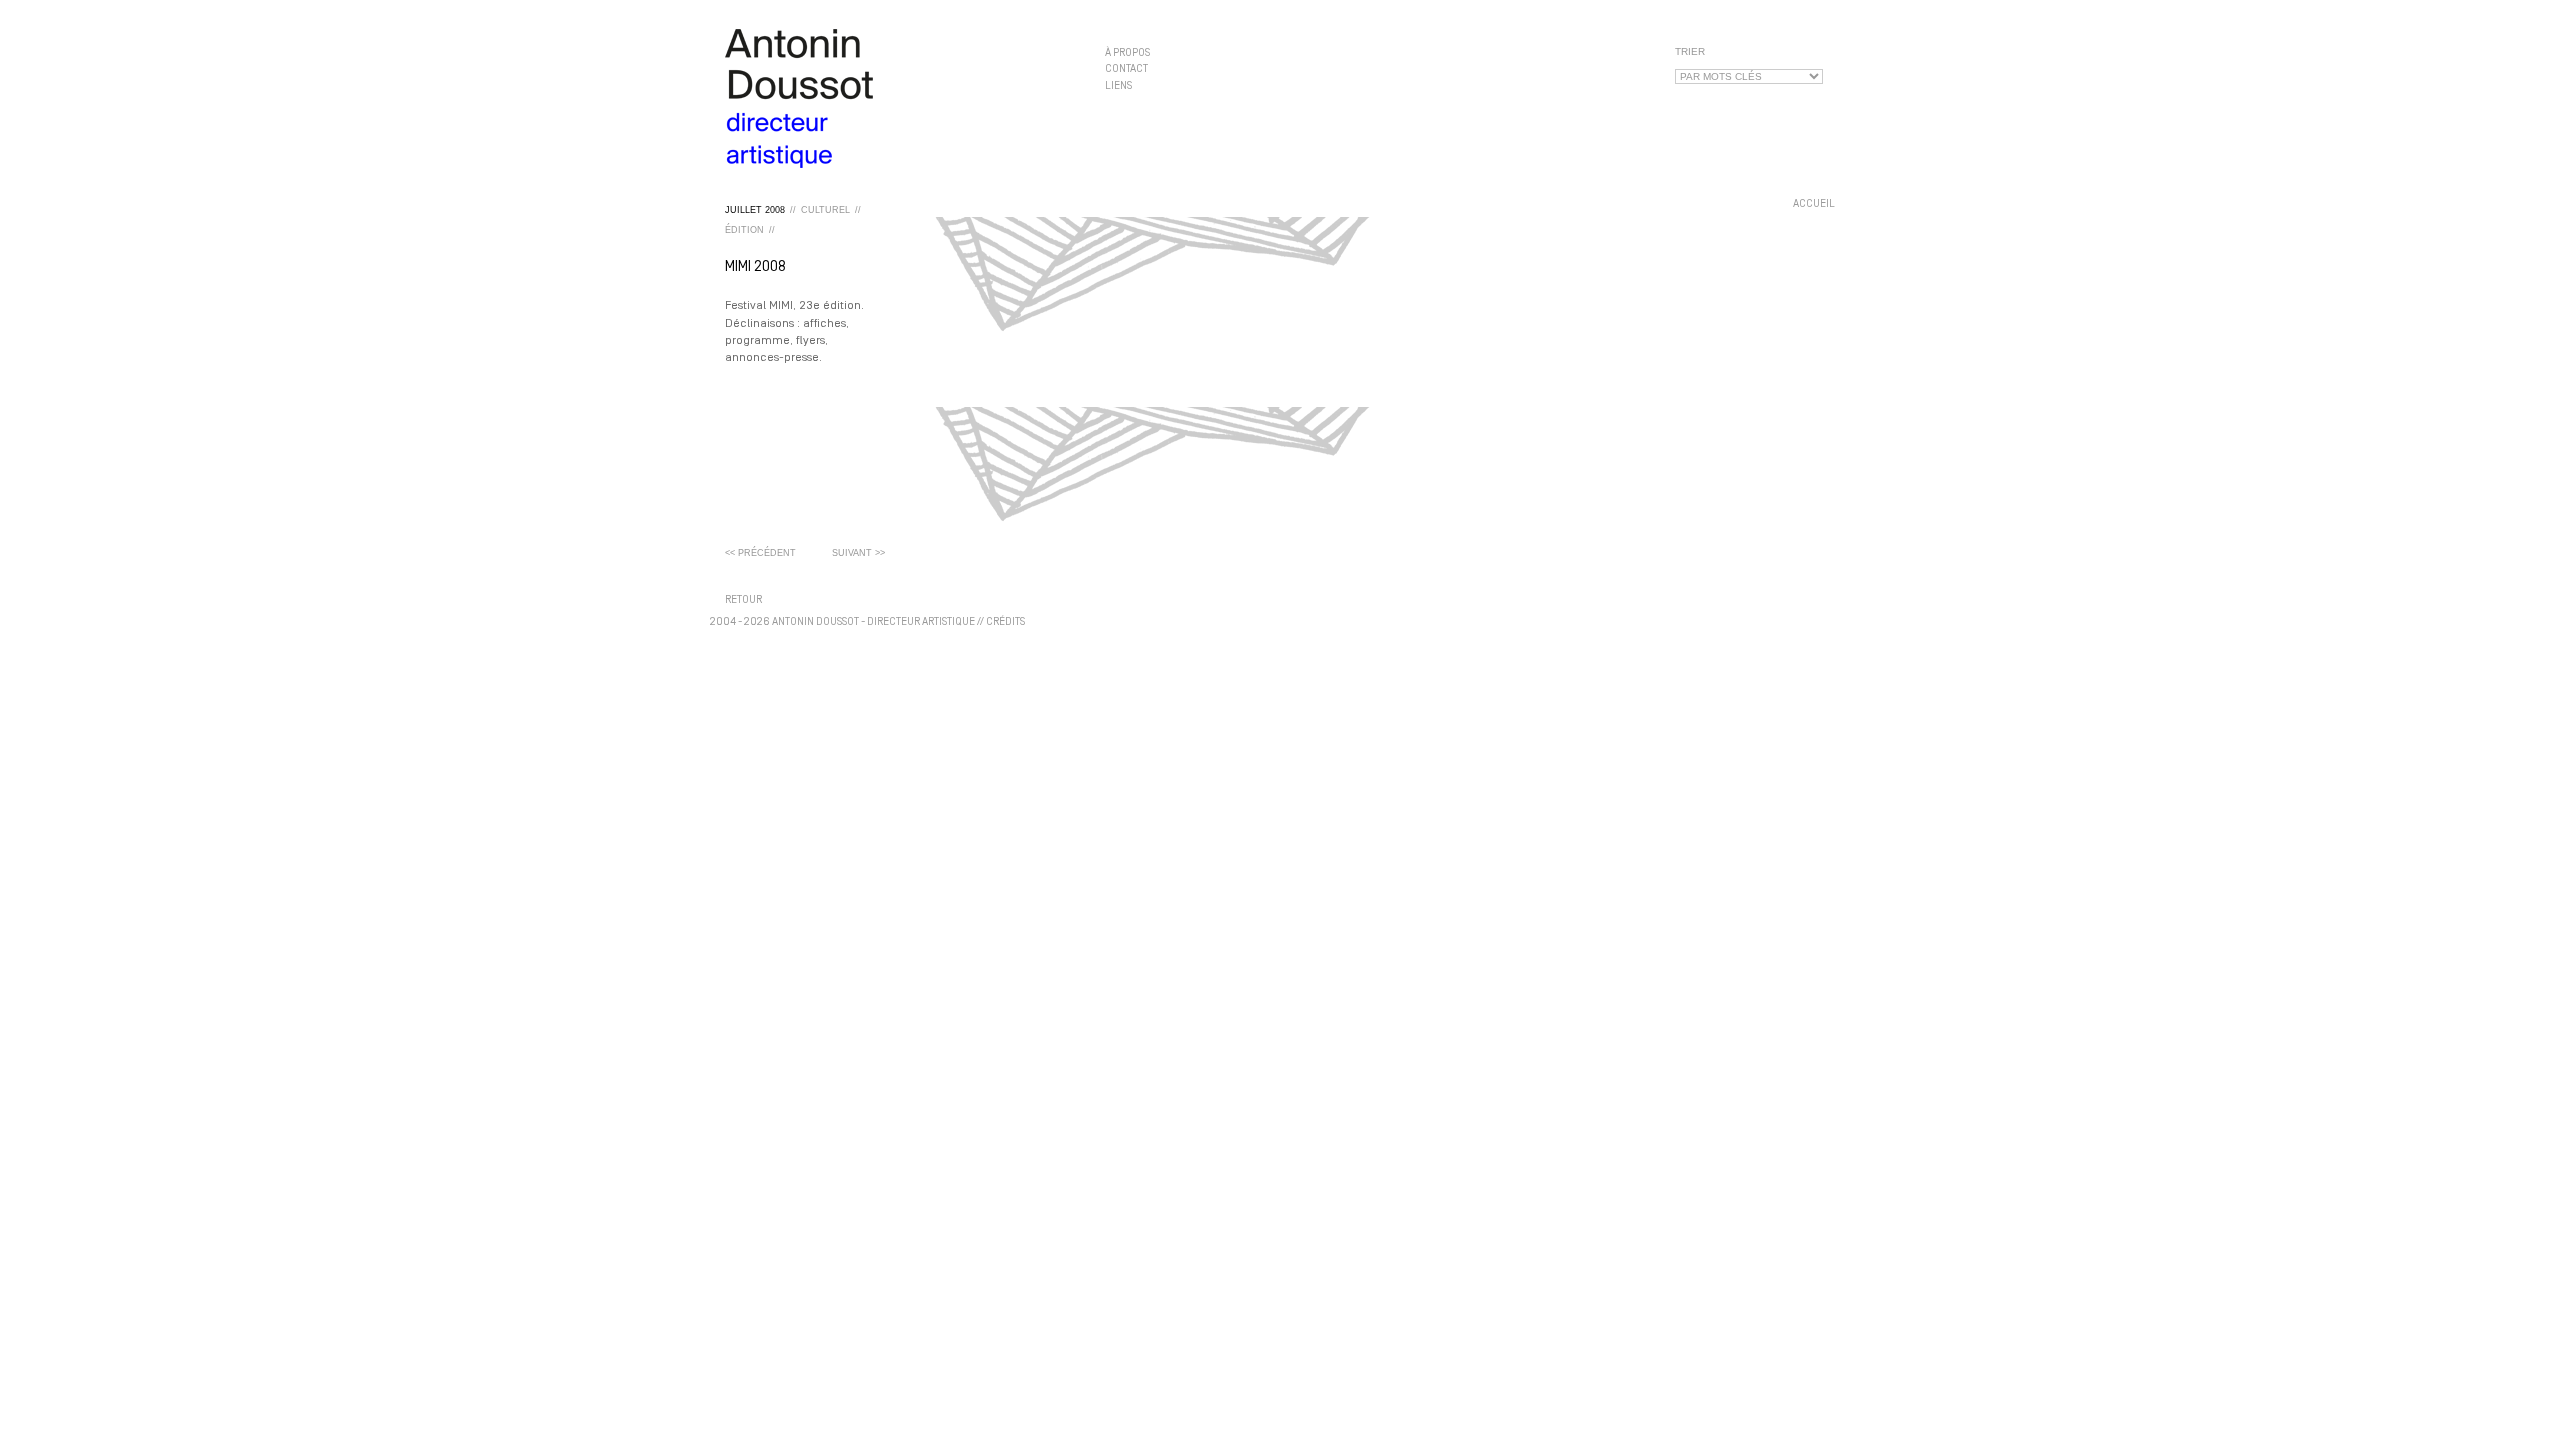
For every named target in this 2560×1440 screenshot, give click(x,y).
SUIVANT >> (858, 553)
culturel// (831, 210)
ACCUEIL (1814, 204)
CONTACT (1126, 69)
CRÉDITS (1005, 622)
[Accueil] (900, 98)
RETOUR (743, 600)
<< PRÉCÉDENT (760, 553)
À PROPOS (1127, 53)
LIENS (1118, 85)
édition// (750, 230)
